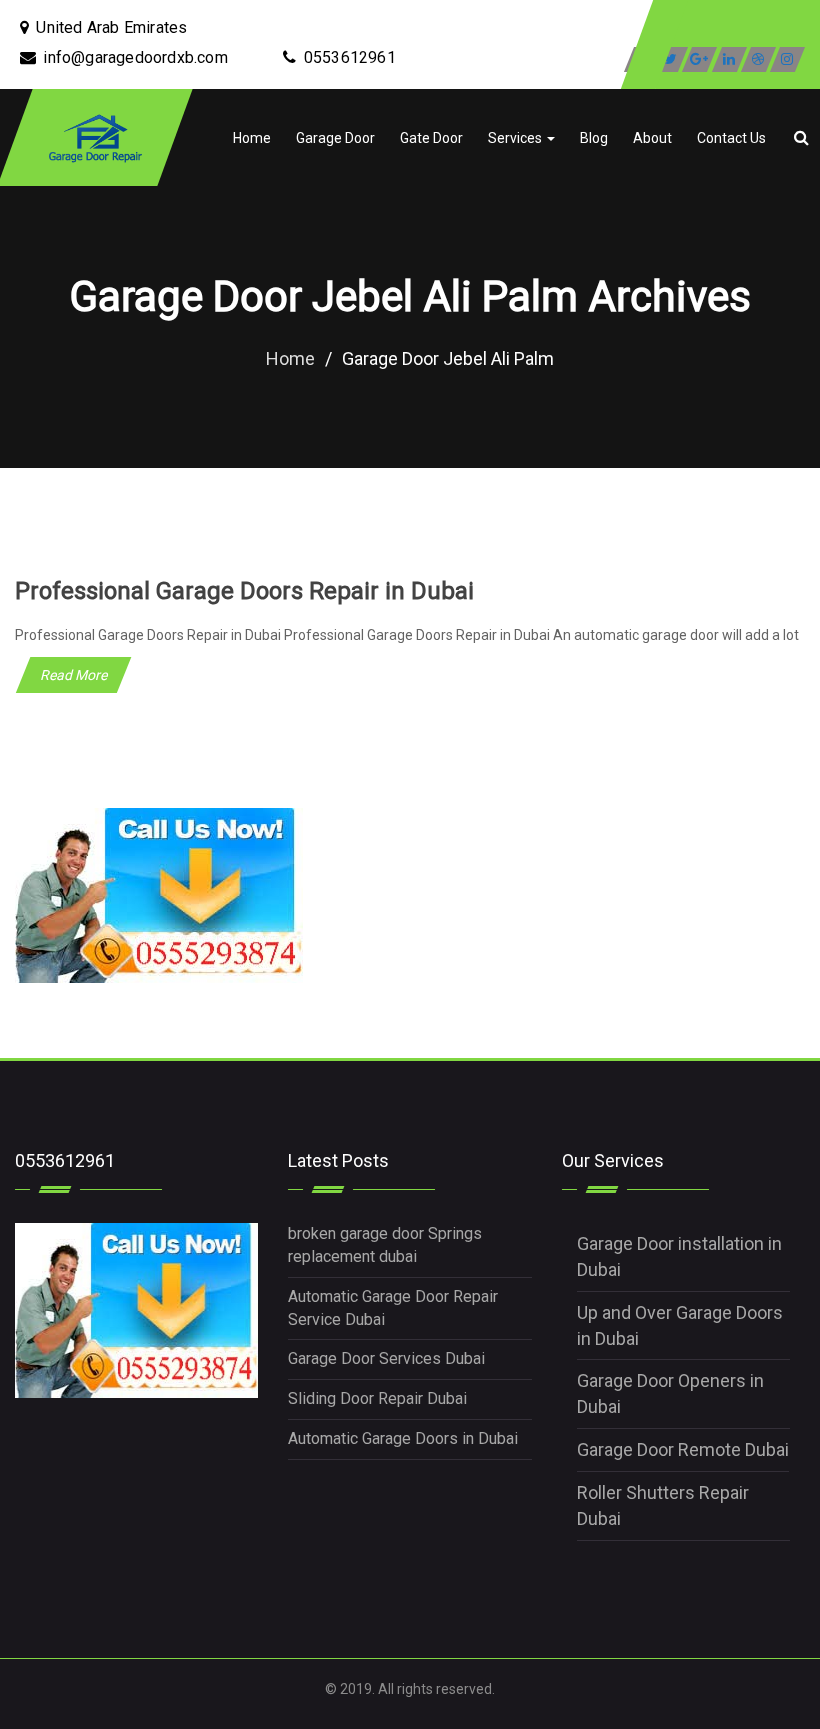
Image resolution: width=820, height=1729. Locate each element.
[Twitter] (670, 59)
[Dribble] (758, 59)
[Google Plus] (699, 59)
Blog (594, 138)
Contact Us (731, 138)
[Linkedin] (729, 59)
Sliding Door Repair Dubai (377, 1398)
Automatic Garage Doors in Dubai (403, 1438)
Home (252, 138)
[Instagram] (787, 59)
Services (516, 138)
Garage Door (335, 138)
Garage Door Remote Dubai (683, 1449)
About (652, 138)
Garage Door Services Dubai (386, 1358)
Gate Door (431, 138)
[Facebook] (641, 59)
